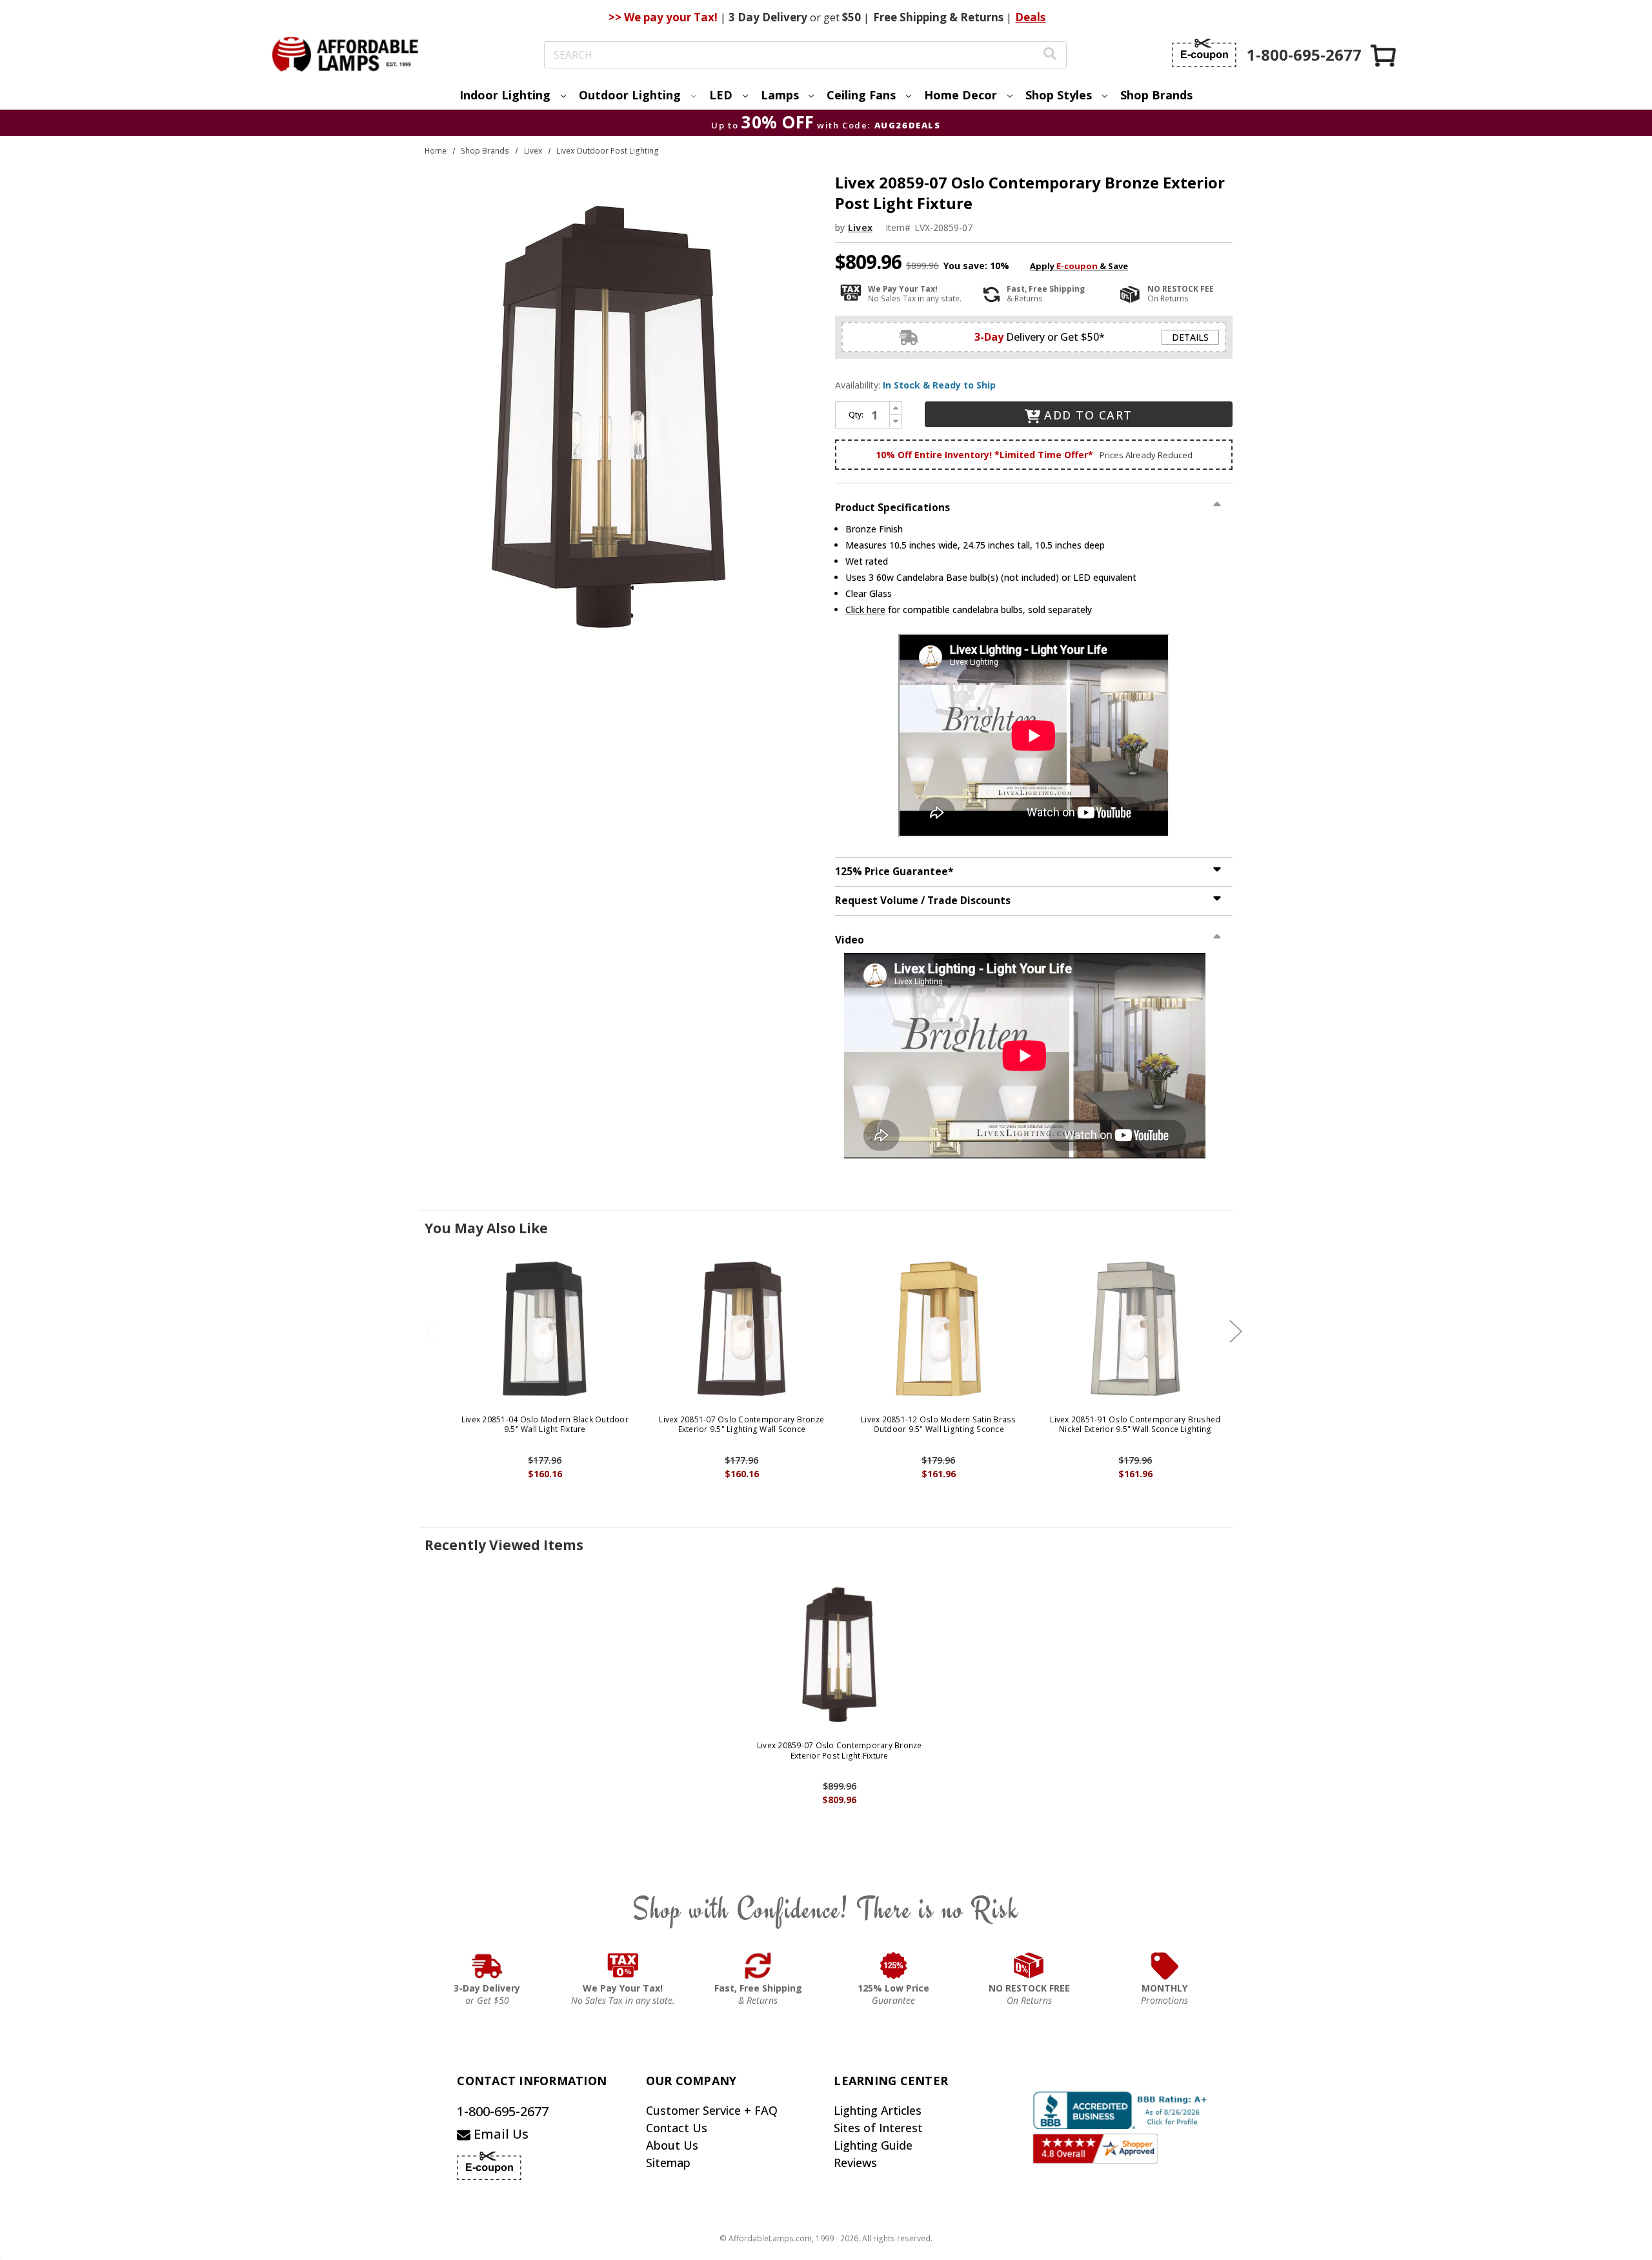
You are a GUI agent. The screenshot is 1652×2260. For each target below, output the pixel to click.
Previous (430, 1331)
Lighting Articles (878, 2110)
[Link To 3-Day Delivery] (487, 1966)
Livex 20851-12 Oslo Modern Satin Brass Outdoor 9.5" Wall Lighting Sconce (939, 1425)
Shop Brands (1156, 95)
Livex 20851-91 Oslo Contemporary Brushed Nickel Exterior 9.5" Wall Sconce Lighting (1135, 1425)
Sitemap (668, 2163)
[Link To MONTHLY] (1165, 1966)
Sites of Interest (878, 2128)
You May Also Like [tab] (486, 1228)
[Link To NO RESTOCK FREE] (1029, 1966)
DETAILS (1190, 337)
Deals (1030, 17)
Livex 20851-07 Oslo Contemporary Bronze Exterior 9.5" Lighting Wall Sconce (741, 1425)
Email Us (499, 2134)
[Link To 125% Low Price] (894, 1966)
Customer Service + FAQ (712, 2110)
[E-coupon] (1204, 53)
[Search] (1050, 55)
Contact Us (677, 2128)
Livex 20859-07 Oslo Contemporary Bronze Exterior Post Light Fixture (840, 1750)
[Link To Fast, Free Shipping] (758, 1966)
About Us (672, 2145)
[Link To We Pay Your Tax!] (623, 1966)
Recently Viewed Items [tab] (504, 1545)
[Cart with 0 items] (1384, 55)
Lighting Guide (873, 2145)
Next (1236, 1331)
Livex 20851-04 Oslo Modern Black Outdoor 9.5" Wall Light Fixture (545, 1425)
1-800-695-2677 (503, 2111)
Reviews (855, 2163)
